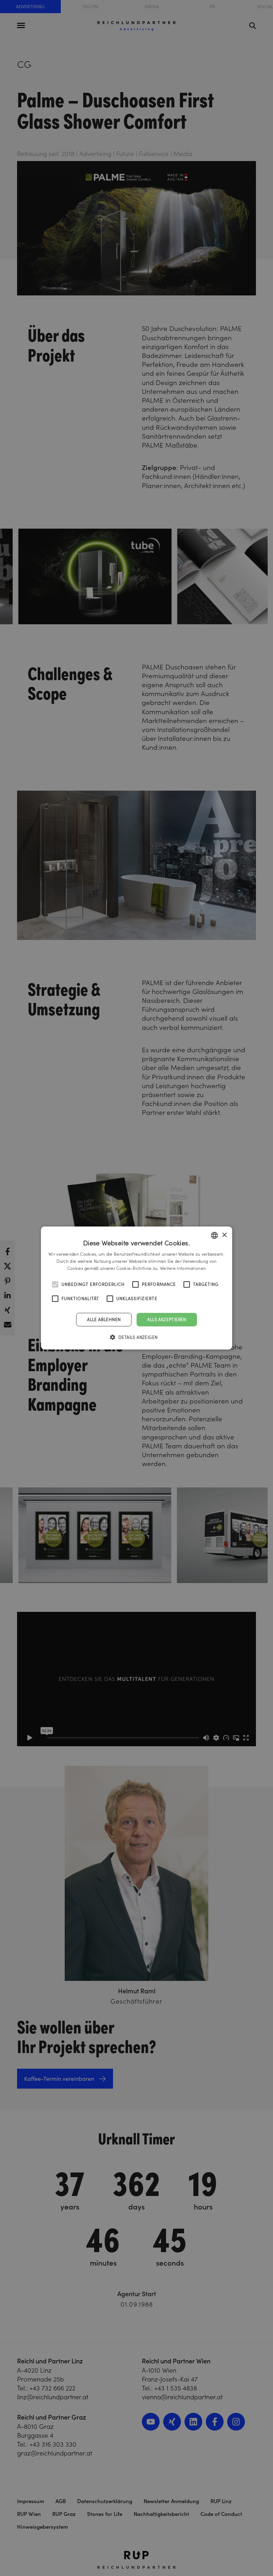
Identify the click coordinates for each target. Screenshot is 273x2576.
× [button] (224, 1235)
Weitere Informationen (183, 1268)
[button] (137, 1337)
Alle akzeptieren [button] (167, 1319)
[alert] (136, 1288)
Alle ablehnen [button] (104, 1319)
